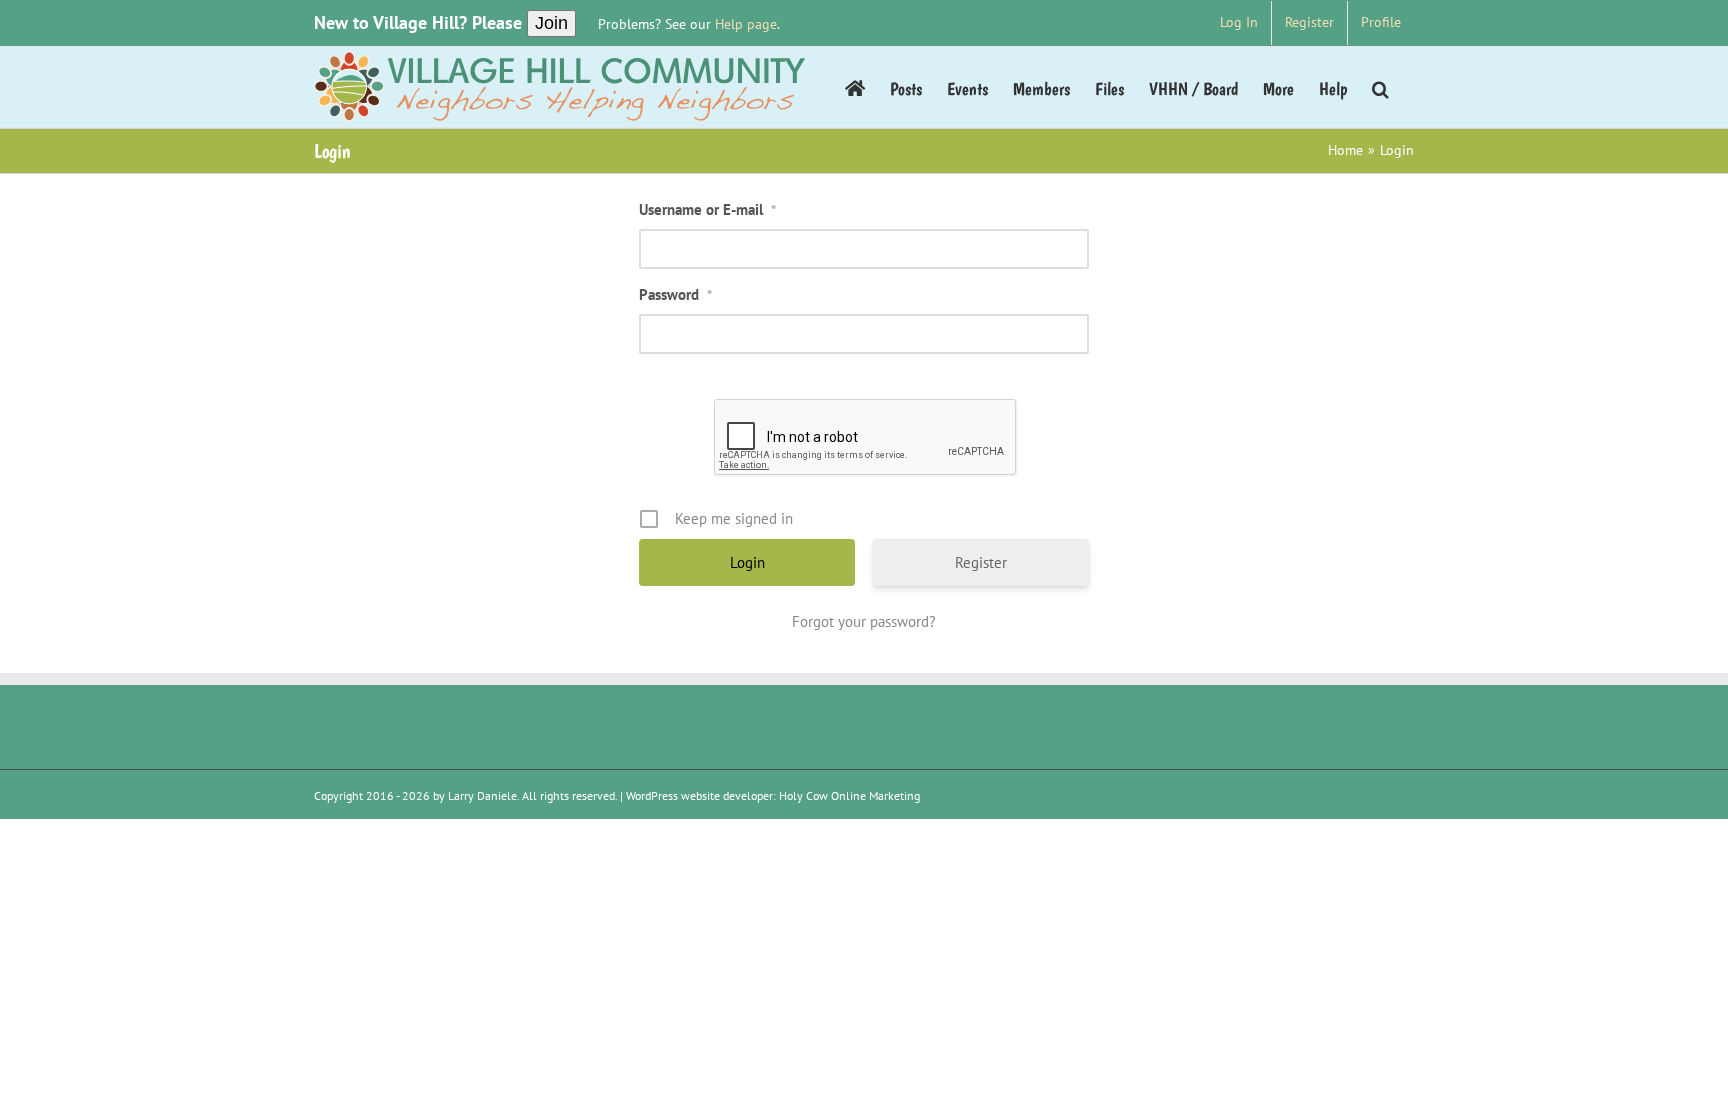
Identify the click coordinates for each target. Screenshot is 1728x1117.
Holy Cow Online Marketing (849, 795)
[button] (1380, 87)
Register (981, 562)
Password (675, 294)
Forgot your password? (864, 621)
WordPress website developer (699, 795)
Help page (746, 24)
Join (551, 23)
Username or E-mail (707, 209)
